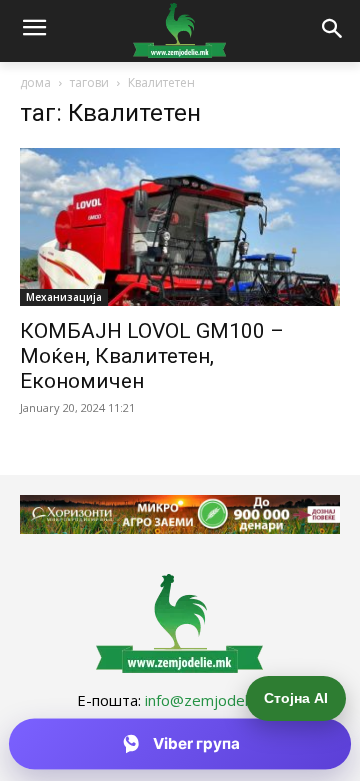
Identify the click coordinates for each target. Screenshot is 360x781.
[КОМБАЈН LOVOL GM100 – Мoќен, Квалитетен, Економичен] (180, 227)
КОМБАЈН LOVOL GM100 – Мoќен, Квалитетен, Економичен (152, 356)
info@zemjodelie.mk (214, 700)
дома (35, 82)
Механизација (64, 297)
